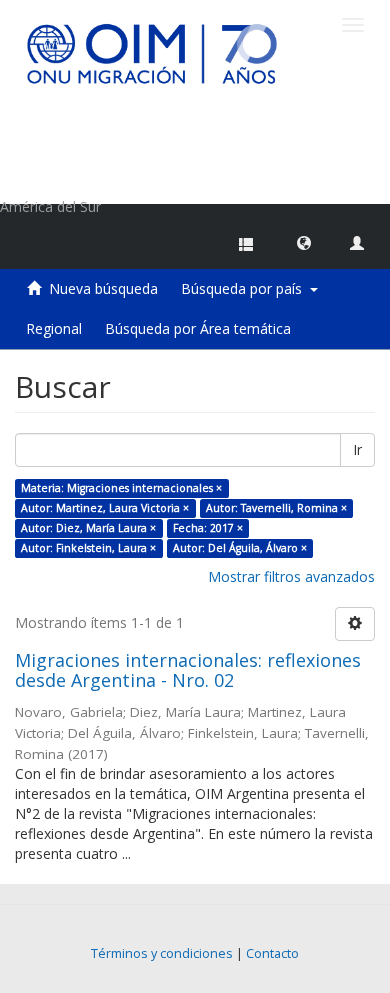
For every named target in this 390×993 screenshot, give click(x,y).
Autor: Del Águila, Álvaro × (240, 548)
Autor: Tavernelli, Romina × (276, 508)
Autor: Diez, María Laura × (88, 528)
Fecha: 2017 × (208, 528)
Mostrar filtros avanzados (291, 576)
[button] (304, 242)
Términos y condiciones (162, 953)
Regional (54, 328)
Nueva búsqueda (103, 288)
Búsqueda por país (245, 288)
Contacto (272, 953)
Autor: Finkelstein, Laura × (88, 548)
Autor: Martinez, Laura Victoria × (105, 508)
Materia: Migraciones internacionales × (121, 488)
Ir (357, 449)
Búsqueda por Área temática (198, 328)
